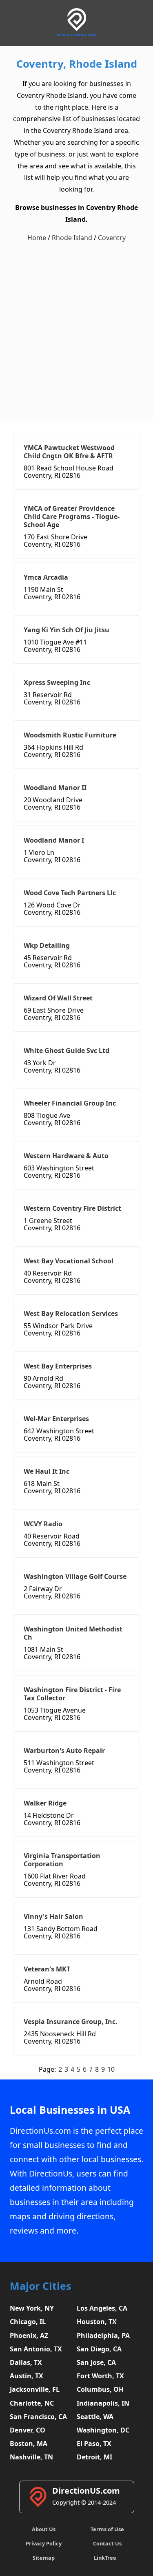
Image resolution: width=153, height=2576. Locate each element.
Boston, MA (29, 2444)
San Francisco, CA (38, 2417)
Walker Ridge (45, 1803)
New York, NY (32, 2308)
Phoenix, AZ (29, 2335)
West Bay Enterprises (58, 1366)
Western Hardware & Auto (66, 1156)
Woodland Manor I (54, 840)
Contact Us (107, 2543)
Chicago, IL (28, 2322)
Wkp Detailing (47, 945)
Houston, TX (97, 2322)
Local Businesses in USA (70, 2110)
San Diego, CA (99, 2349)
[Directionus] (77, 34)
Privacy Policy (44, 2543)
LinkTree (105, 2558)
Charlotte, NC (32, 2403)
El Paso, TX (94, 2444)
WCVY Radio (43, 1524)
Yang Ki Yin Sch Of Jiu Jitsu (67, 630)
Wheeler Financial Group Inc (70, 1103)
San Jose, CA (96, 2362)
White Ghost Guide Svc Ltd (67, 1051)
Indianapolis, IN (103, 2403)
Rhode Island (72, 238)
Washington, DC (103, 2430)
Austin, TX (27, 2376)
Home (37, 238)
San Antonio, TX (36, 2349)
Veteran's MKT (47, 1969)
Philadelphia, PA (103, 2335)
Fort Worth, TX (100, 2376)
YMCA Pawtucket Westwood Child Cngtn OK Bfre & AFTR (69, 452)
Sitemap (44, 2558)
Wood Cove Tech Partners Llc (70, 893)
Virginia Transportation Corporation (62, 1860)
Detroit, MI (94, 2457)
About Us (44, 2529)
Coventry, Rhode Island (77, 64)
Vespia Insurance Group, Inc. (71, 2022)
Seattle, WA (95, 2417)
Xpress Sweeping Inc (57, 682)
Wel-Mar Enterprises (56, 1419)
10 (111, 2069)
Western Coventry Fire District (72, 1208)
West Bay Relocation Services (71, 1313)
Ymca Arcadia (46, 577)
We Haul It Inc (47, 1471)
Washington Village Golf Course (75, 1576)
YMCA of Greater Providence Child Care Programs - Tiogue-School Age (72, 517)
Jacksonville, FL (35, 2389)
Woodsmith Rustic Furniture (70, 735)
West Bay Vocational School (69, 1261)
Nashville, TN (31, 2457)
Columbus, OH (100, 2389)
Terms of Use (107, 2529)
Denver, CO (28, 2430)
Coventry (112, 238)
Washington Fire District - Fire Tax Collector (72, 1694)
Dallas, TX (26, 2362)
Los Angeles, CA (102, 2308)
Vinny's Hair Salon (53, 1916)
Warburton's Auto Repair (64, 1750)
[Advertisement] (76, 332)
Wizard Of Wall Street (58, 998)
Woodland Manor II (55, 788)
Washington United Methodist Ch (73, 1633)
